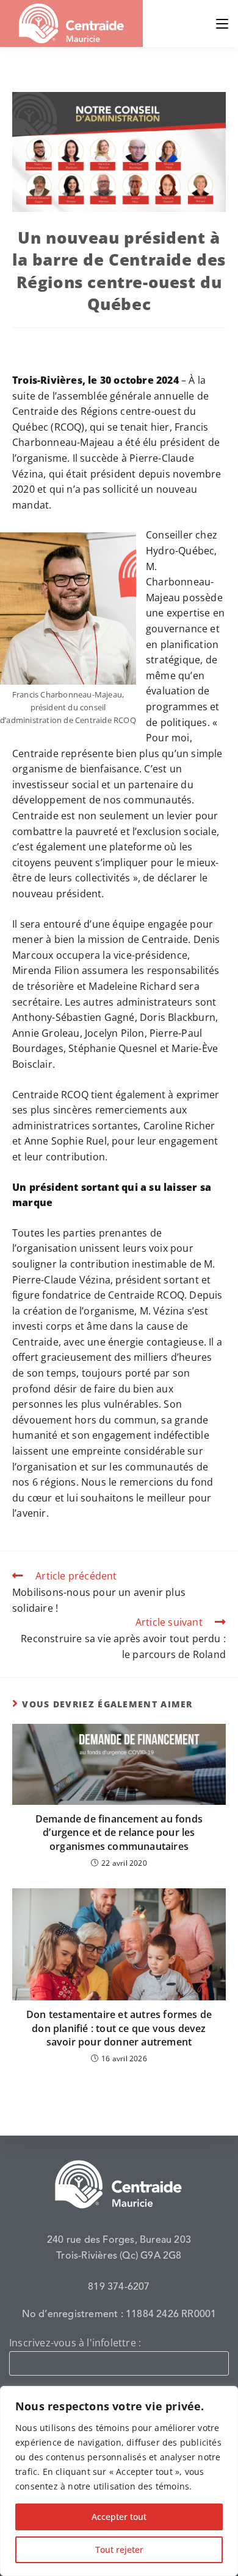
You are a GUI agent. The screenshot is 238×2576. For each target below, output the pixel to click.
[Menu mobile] (222, 23)
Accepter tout (119, 2517)
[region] (119, 2481)
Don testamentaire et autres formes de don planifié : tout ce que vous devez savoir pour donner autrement (119, 2028)
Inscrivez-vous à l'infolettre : (75, 2343)
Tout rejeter (119, 2550)
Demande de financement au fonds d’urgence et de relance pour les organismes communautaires (119, 1833)
